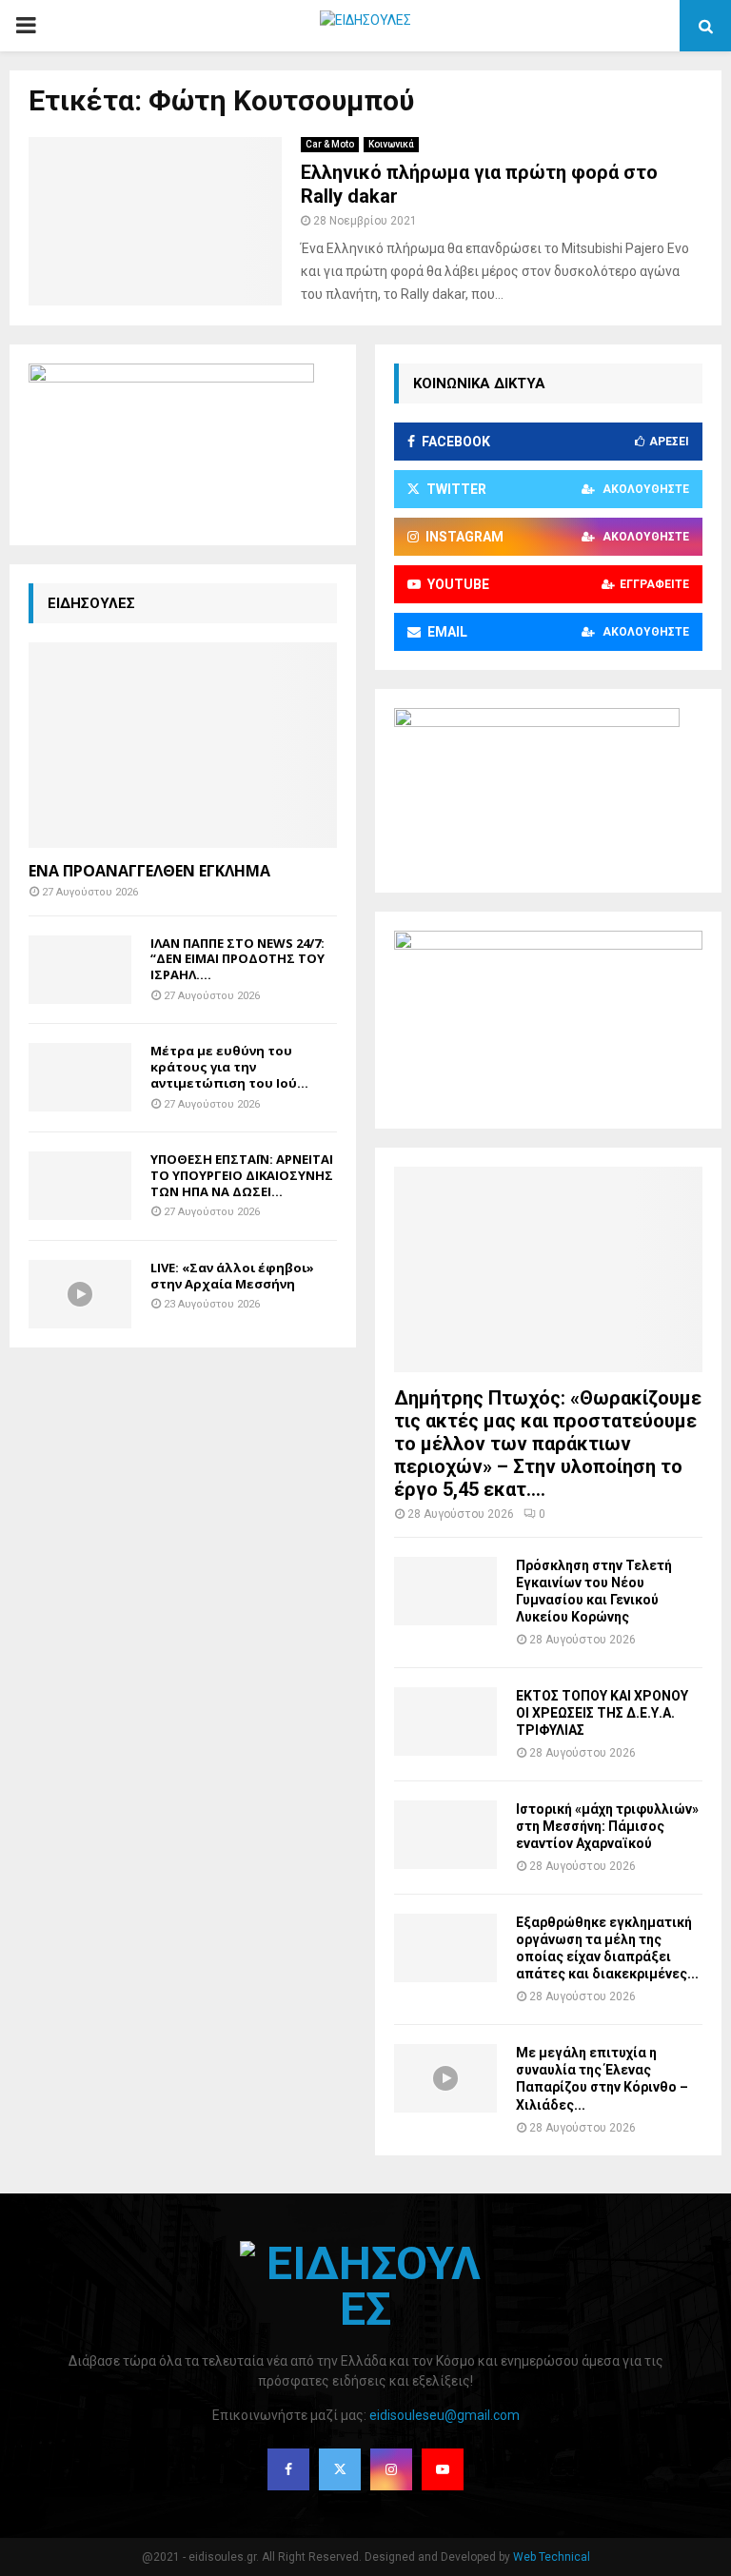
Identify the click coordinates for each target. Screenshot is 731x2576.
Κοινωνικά (391, 144)
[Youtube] (443, 2469)
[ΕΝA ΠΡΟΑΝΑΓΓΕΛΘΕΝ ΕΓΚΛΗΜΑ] (183, 745)
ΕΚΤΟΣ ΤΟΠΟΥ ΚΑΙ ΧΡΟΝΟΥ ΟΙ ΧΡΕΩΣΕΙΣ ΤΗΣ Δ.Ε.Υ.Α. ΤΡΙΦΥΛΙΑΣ (602, 1713)
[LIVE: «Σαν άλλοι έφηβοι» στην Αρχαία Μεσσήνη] (80, 1294)
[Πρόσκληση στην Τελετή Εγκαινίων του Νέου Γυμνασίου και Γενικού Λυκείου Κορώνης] (445, 1591)
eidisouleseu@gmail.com (445, 2415)
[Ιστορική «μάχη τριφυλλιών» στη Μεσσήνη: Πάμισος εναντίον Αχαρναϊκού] (445, 1835)
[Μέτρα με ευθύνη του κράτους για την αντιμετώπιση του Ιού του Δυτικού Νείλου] (80, 1077)
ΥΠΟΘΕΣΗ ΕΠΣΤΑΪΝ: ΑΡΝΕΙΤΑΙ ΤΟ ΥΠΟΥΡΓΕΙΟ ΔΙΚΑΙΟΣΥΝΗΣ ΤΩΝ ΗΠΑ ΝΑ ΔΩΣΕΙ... (242, 1175)
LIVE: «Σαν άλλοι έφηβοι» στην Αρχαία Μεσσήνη (232, 1276)
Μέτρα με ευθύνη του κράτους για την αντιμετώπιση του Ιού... (229, 1067)
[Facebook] (288, 2469)
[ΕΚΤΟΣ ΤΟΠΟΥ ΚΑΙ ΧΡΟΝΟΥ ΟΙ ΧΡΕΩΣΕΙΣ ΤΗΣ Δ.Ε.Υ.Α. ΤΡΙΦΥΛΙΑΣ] (445, 1721)
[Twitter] (340, 2469)
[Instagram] (391, 2469)
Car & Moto (330, 144)
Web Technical (552, 2557)
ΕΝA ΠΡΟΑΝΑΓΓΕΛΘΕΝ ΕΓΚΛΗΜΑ (149, 871)
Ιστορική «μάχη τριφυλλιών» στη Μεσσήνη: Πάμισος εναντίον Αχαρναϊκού (607, 1826)
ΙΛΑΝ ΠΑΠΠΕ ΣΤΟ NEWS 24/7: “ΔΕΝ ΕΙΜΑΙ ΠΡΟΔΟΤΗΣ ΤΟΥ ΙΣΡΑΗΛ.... (237, 959)
